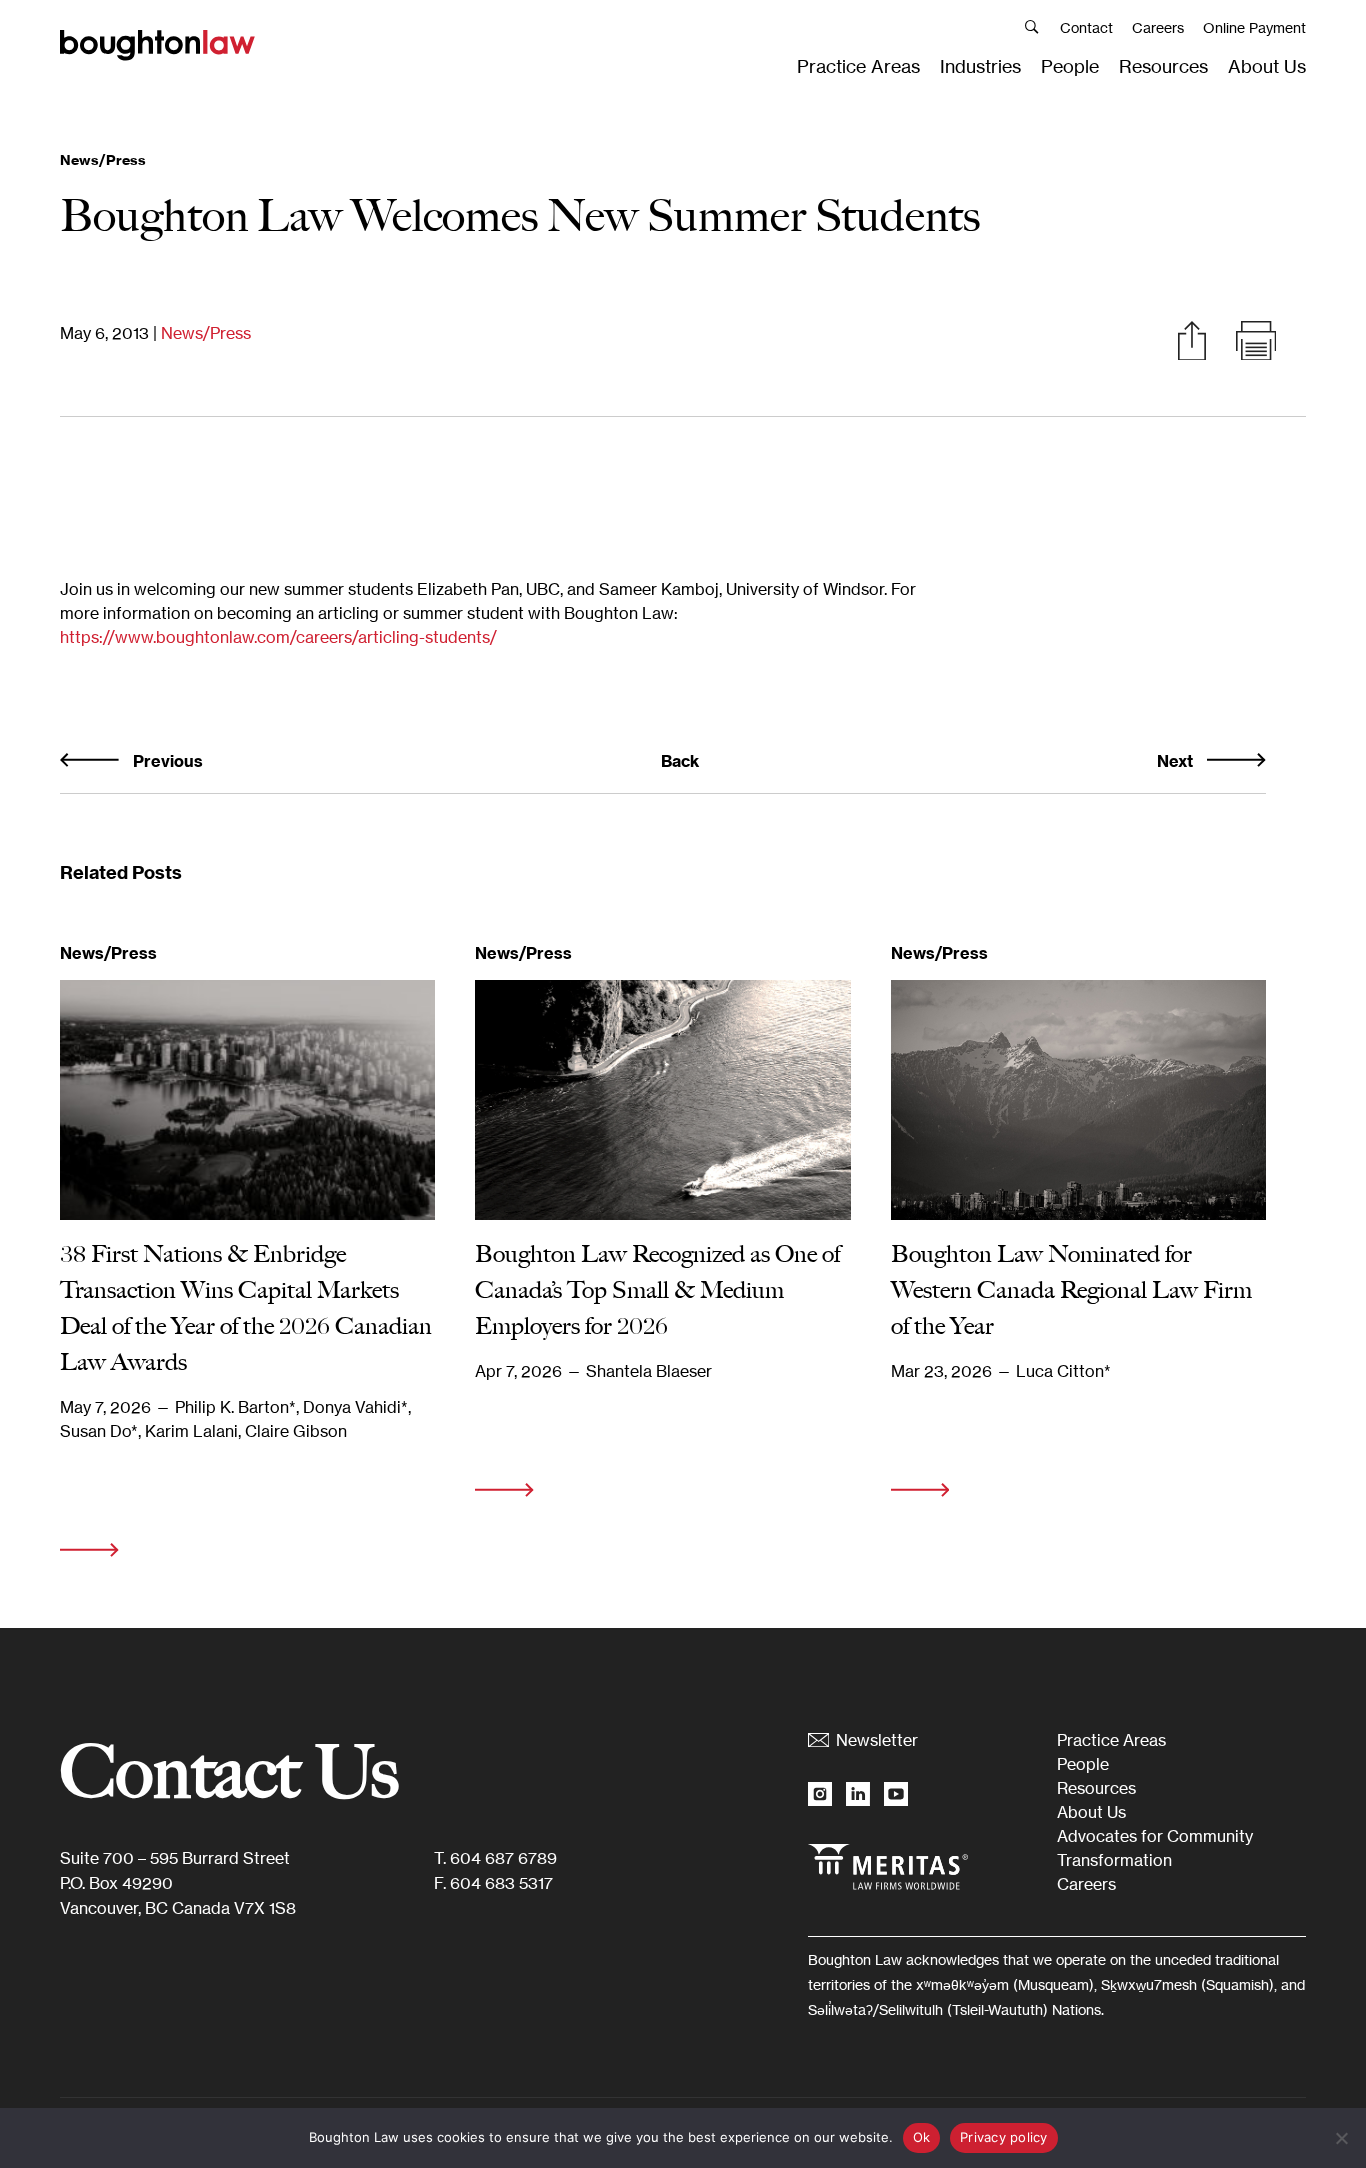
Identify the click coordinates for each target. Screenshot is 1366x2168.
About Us (1267, 66)
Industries (980, 66)
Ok (922, 2137)
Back (680, 761)
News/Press (206, 333)
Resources (1163, 66)
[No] (1341, 2138)
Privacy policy (1004, 2137)
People (1070, 66)
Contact (1086, 27)
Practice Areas (858, 66)
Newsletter (877, 1740)
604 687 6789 (503, 1858)
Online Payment (1254, 27)
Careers (1158, 27)
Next (1177, 761)
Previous (166, 761)
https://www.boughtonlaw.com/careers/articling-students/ (278, 637)
